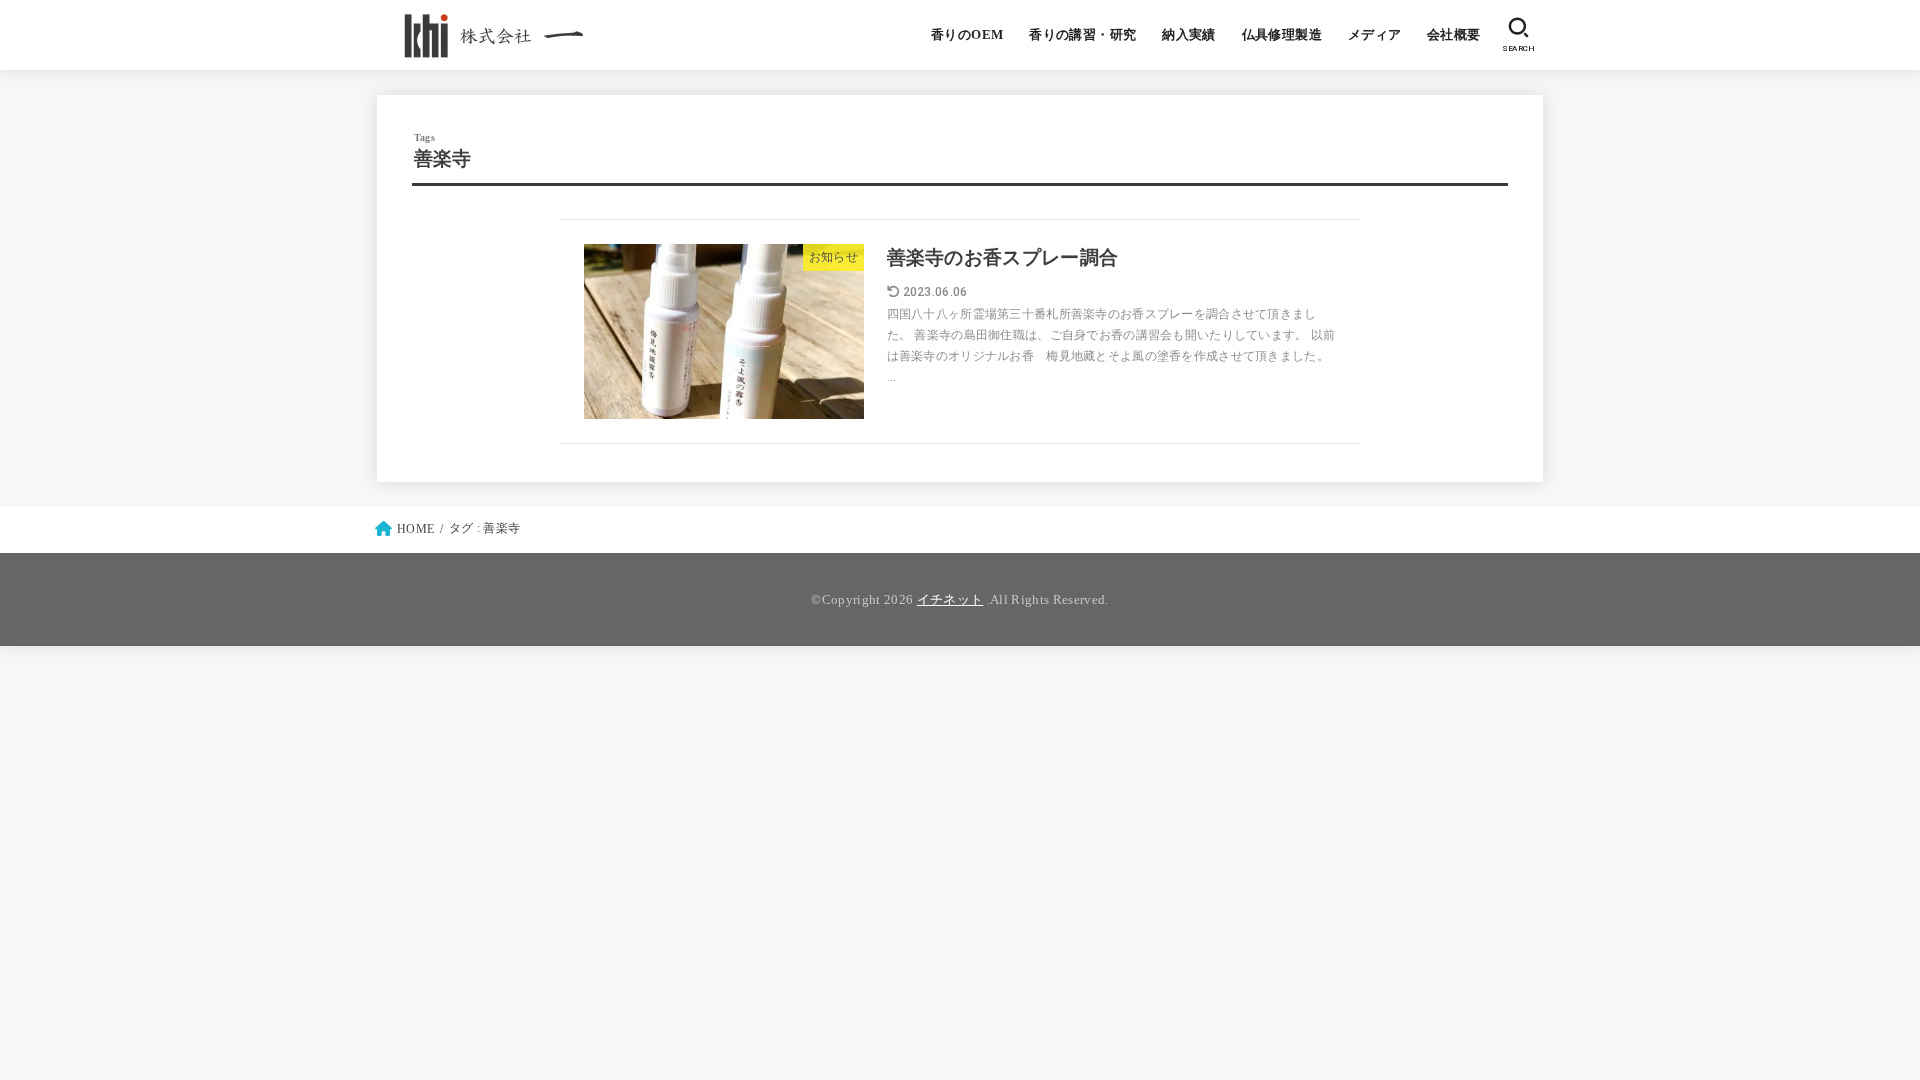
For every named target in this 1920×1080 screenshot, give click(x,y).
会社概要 (1454, 35)
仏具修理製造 (1282, 35)
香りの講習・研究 (1082, 35)
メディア (1375, 35)
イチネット (950, 599)
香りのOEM (967, 35)
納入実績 (1189, 35)
